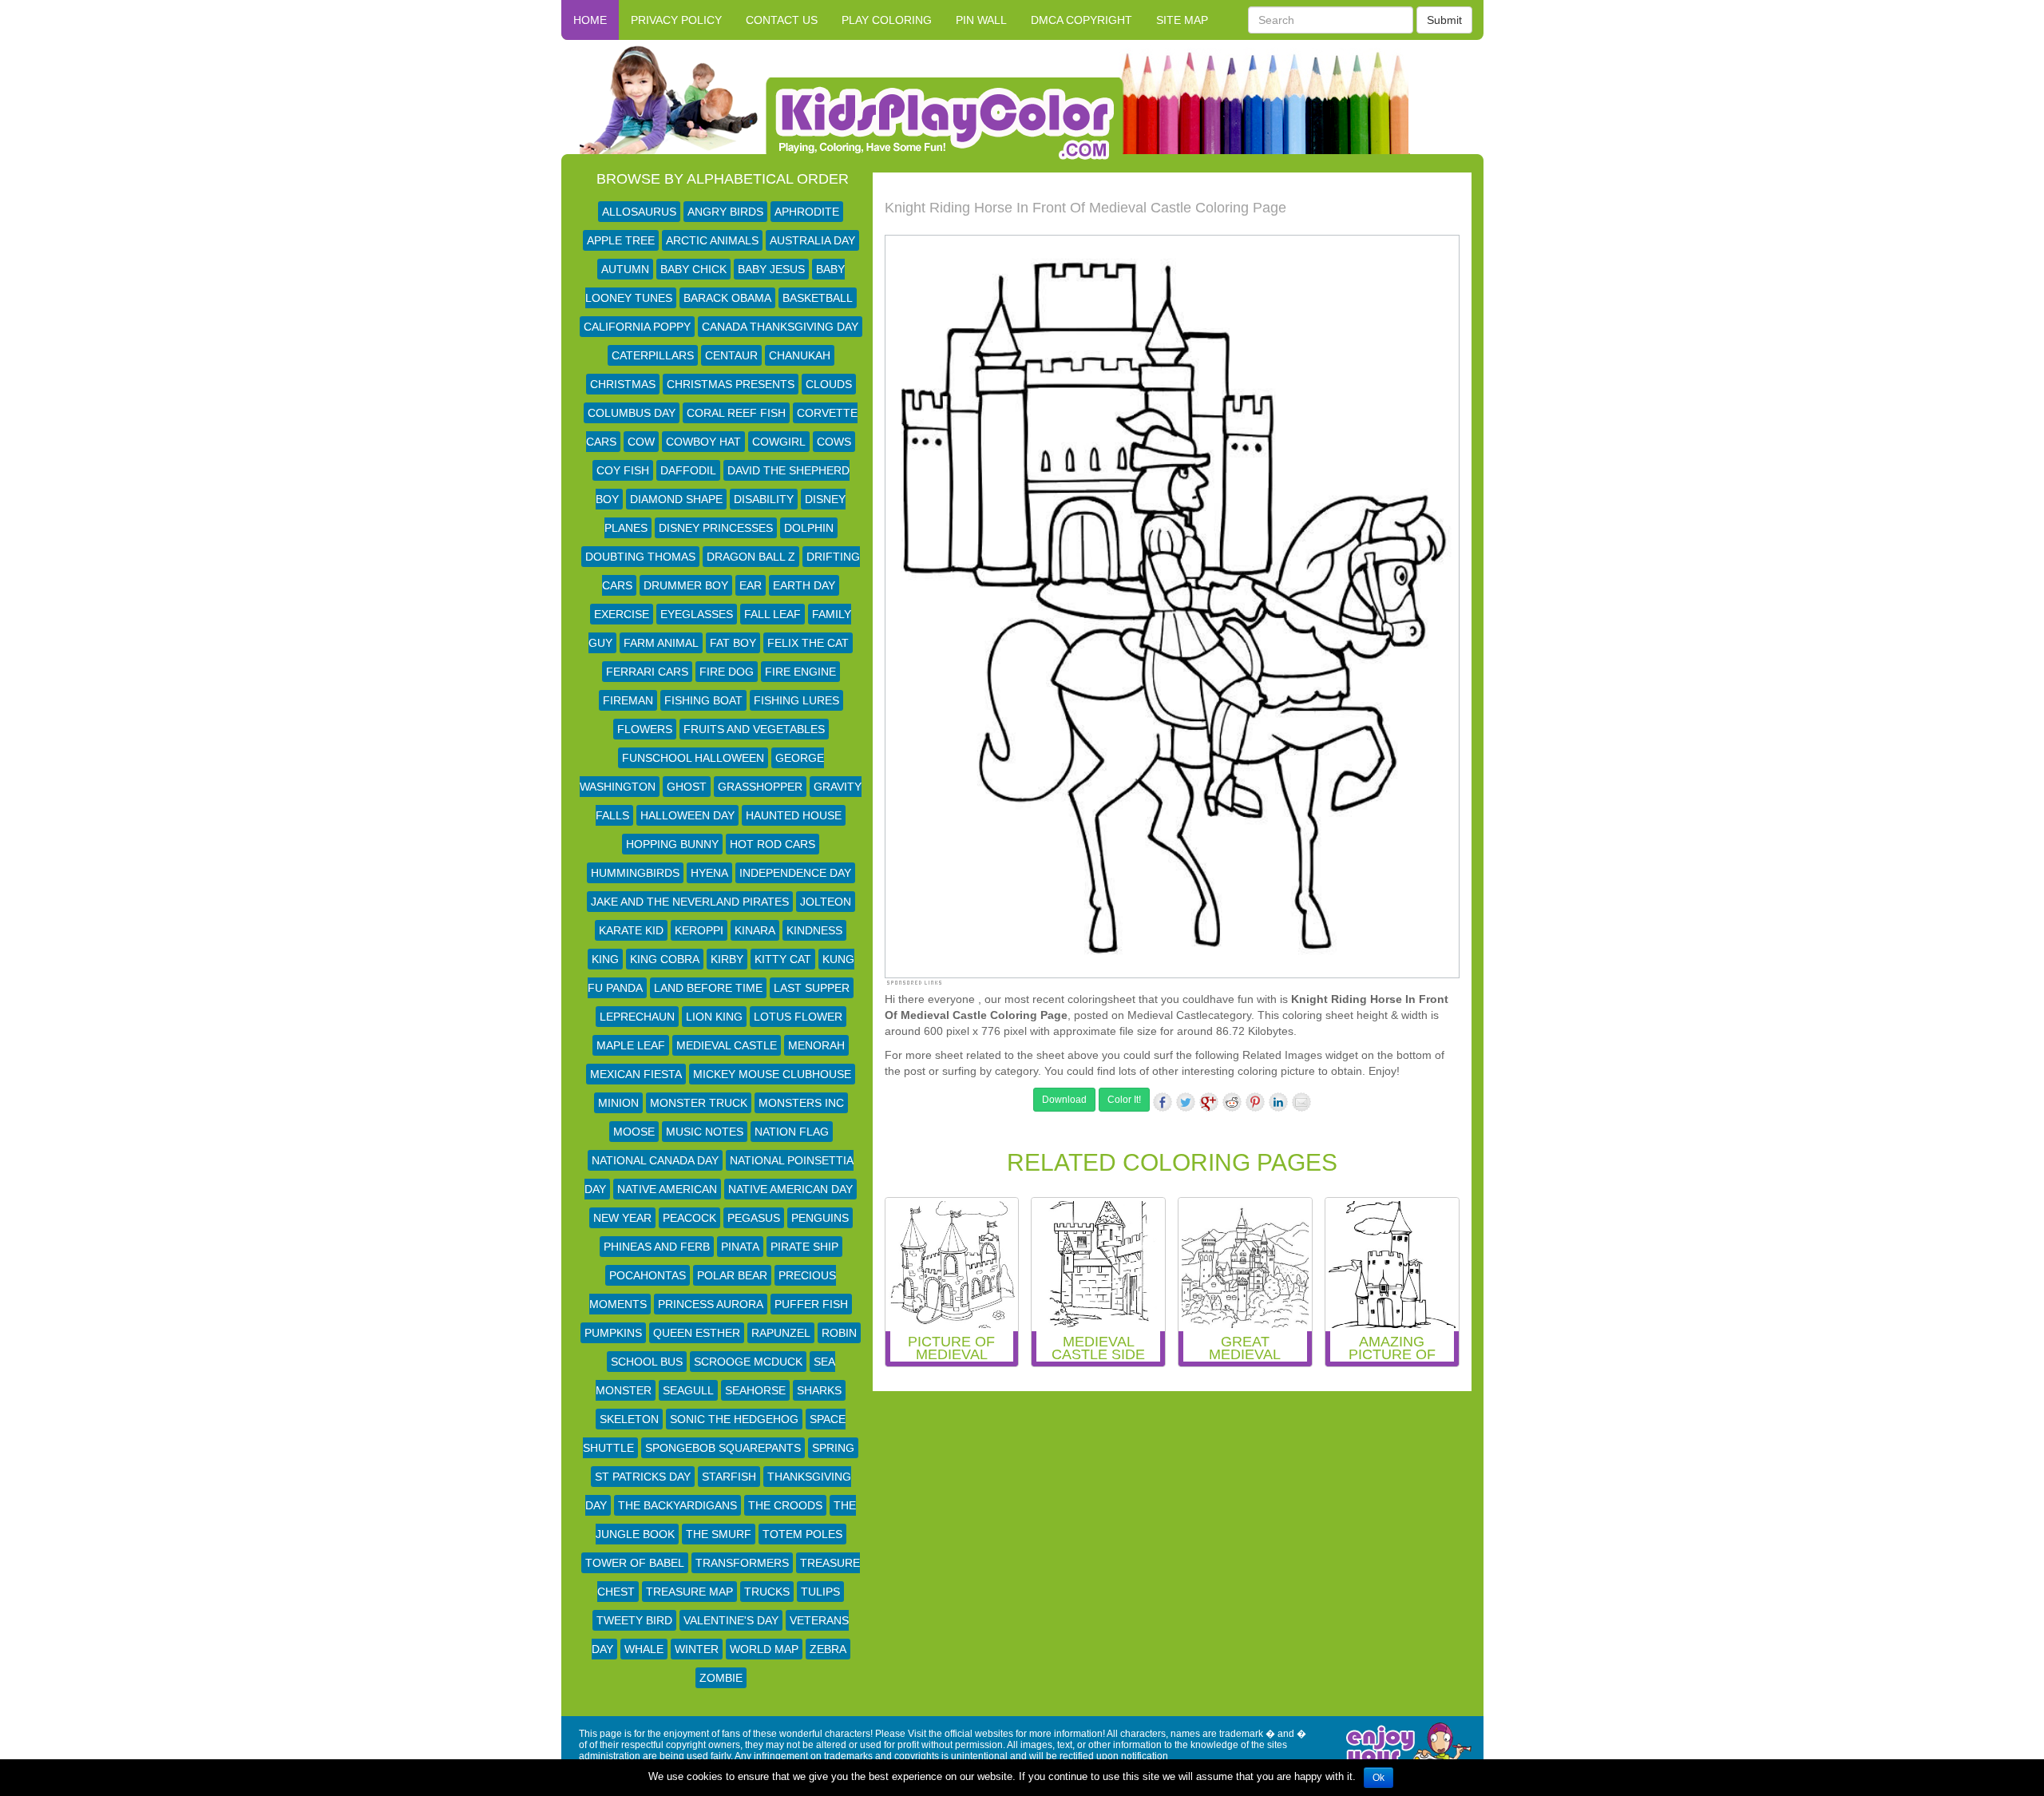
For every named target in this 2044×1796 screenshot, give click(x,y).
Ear (751, 585)
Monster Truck (699, 1103)
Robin (839, 1333)
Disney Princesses (716, 528)
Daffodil (688, 470)
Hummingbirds (635, 873)
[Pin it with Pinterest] (1255, 1102)
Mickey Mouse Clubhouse (772, 1074)
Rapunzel (781, 1333)
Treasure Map (689, 1592)
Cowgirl (779, 442)
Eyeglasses (697, 614)
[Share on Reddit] (1232, 1102)
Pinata (740, 1247)
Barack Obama (727, 298)
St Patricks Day (643, 1477)
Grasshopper (760, 787)
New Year (622, 1218)
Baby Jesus (771, 269)
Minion (618, 1103)
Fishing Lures (796, 700)
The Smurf (719, 1534)
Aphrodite (807, 212)
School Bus (647, 1362)
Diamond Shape (676, 499)
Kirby (727, 959)
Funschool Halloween (693, 758)
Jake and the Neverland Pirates (690, 902)
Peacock (689, 1218)
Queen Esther (697, 1333)
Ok (1379, 1778)
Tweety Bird (634, 1620)
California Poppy (637, 327)
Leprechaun (637, 1017)
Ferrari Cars (647, 672)
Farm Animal (661, 643)
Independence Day (795, 873)
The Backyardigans (677, 1505)
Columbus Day (632, 413)
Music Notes (705, 1132)
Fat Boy (733, 643)
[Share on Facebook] (1163, 1102)
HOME (590, 20)
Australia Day (812, 240)
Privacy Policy (676, 20)
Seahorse (755, 1390)
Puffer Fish (811, 1304)
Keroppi (699, 930)
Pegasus (754, 1218)
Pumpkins (613, 1333)
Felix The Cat (808, 643)
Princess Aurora (711, 1304)
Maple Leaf (631, 1045)
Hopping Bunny (672, 844)
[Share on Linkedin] (1278, 1102)
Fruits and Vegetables (754, 729)
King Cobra (665, 959)
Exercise (622, 614)
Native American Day (790, 1189)
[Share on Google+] (1209, 1102)
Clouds (829, 384)
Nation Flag (792, 1132)
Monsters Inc (801, 1103)
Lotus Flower (798, 1017)
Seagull (688, 1390)
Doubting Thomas (640, 557)
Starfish (729, 1477)
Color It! (1124, 1100)
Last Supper (812, 988)
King (605, 959)
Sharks (819, 1390)
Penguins (820, 1218)
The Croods (785, 1505)
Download (1064, 1100)
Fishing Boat (703, 700)
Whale (644, 1649)
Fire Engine (800, 672)
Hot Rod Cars (772, 844)
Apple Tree (621, 240)
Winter (697, 1649)
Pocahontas (648, 1275)
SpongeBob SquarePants (723, 1448)
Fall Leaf (772, 614)
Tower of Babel (635, 1563)
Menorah (816, 1045)
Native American (667, 1189)
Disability (764, 499)
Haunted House (794, 815)
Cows (834, 442)
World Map (764, 1649)
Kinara (755, 930)
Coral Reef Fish (736, 413)
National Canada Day (655, 1160)
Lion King (714, 1017)
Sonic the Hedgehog (734, 1419)
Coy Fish (623, 470)
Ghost (687, 787)
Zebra (828, 1649)
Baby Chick (693, 269)
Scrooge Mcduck (748, 1362)
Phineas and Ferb (657, 1247)
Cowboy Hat (703, 442)
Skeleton (629, 1419)
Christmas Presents (731, 384)
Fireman (628, 700)
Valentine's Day (731, 1620)
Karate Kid (631, 930)
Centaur (731, 355)
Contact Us (782, 20)
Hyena (709, 873)
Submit (1444, 20)
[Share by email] (1301, 1102)
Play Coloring (887, 20)
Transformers (742, 1563)
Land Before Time (708, 988)
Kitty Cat (783, 959)
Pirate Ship (804, 1247)
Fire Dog (727, 672)
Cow (641, 442)
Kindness (814, 930)
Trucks (767, 1592)
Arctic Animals (712, 240)
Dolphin (809, 528)
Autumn (625, 269)
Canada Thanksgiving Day (780, 327)
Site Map (1182, 20)
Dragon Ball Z (751, 557)
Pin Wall (981, 20)
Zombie (721, 1678)
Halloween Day (687, 815)
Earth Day (804, 585)
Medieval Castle (727, 1045)
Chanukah (800, 355)
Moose (634, 1132)
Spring (833, 1448)
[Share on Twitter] (1186, 1102)
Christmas (623, 384)
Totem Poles (802, 1534)
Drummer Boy (686, 585)
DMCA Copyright (1081, 20)
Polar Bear (732, 1275)
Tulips (820, 1592)
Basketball (818, 298)
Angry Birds (725, 212)
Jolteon (826, 902)
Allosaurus (639, 212)
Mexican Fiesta (636, 1074)
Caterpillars (653, 355)
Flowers (645, 729)
